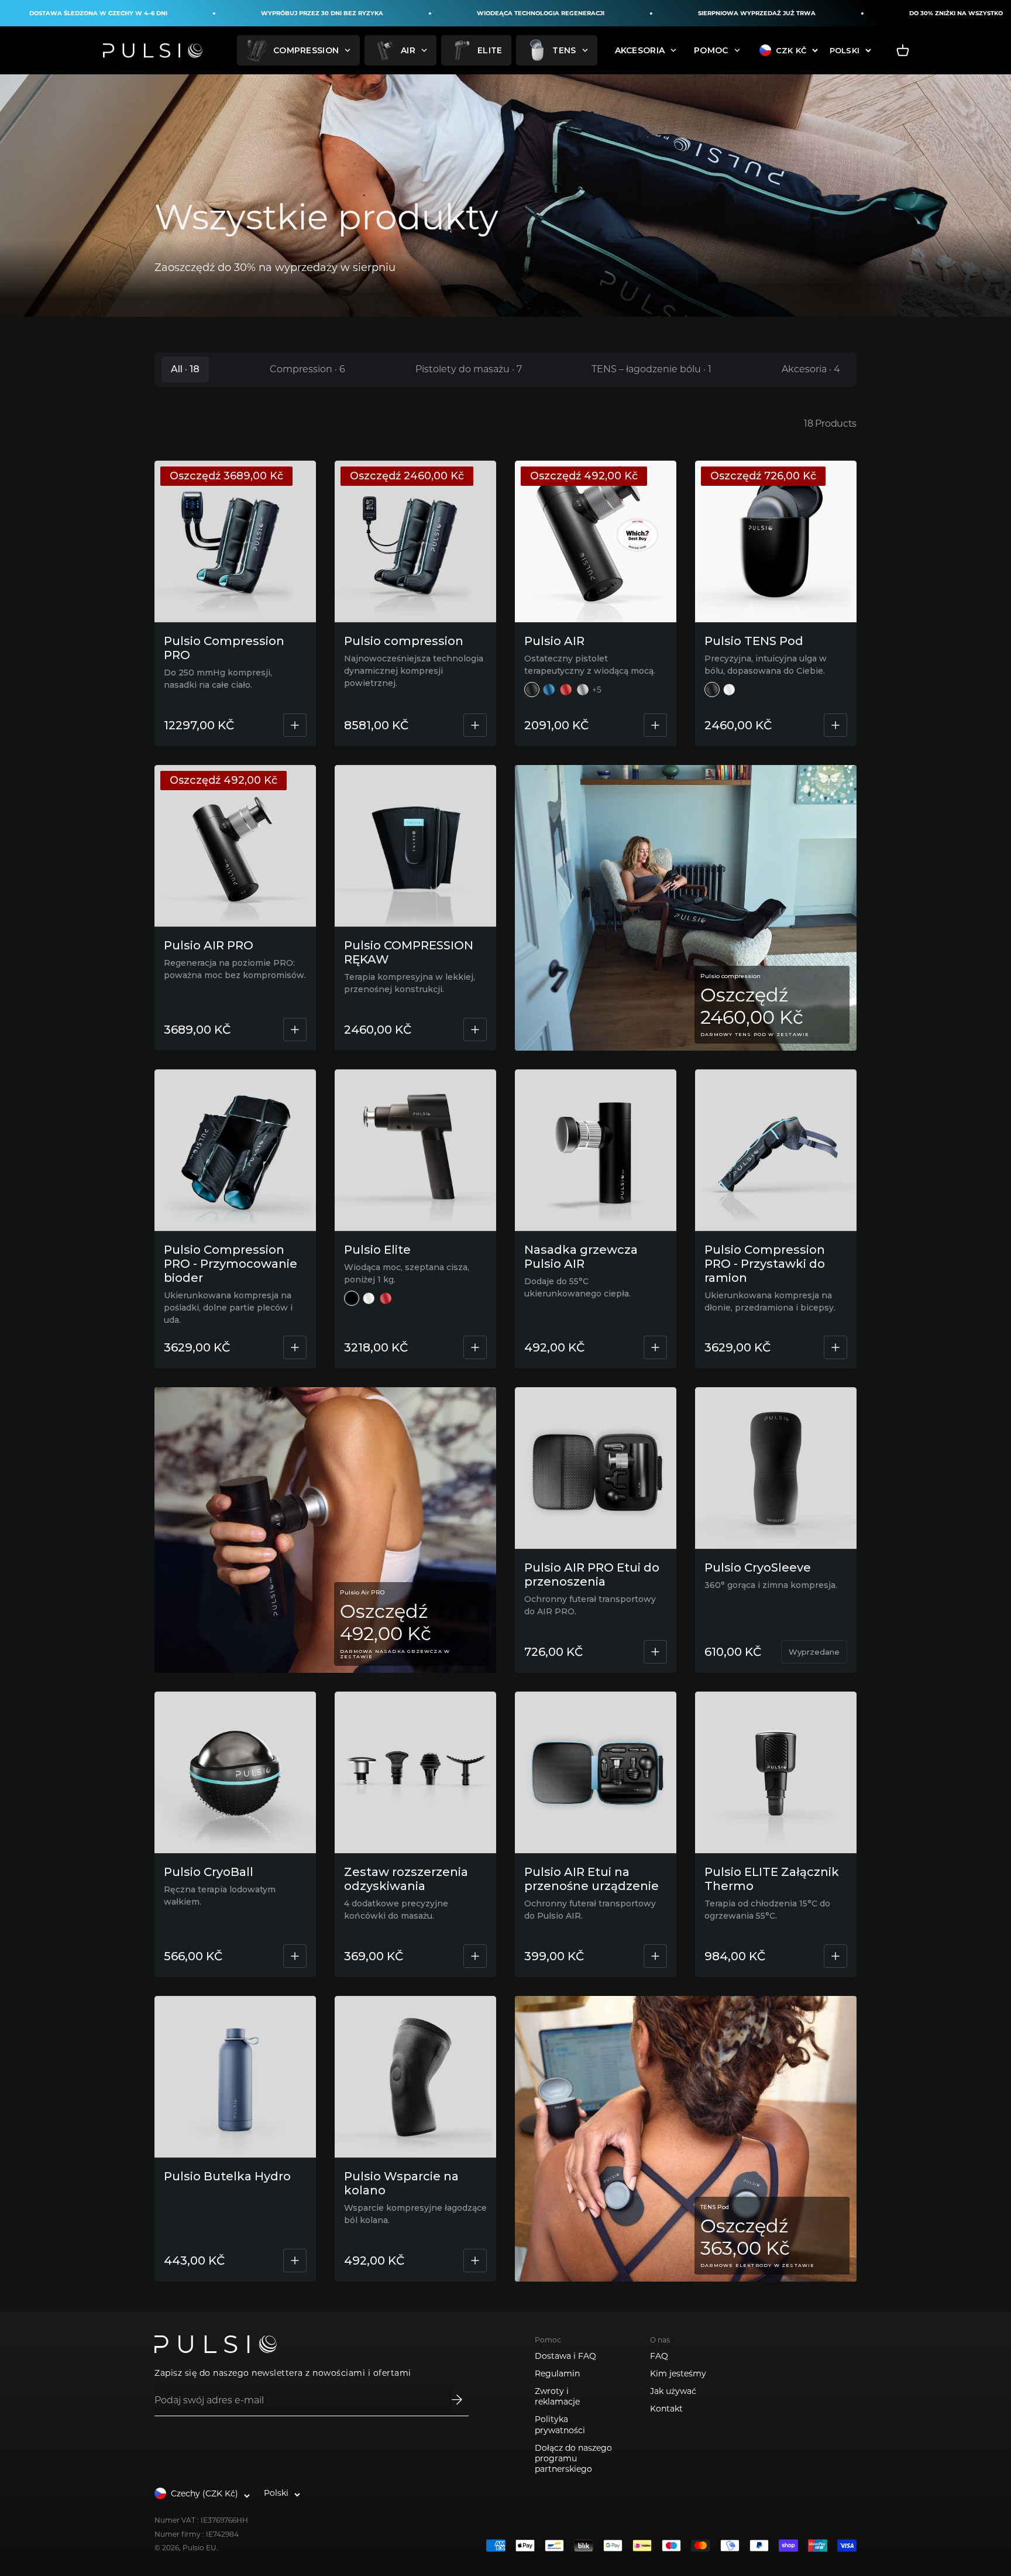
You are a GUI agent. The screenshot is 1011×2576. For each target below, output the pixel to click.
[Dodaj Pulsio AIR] (655, 725)
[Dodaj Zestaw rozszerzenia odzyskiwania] (475, 1956)
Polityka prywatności (560, 2424)
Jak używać (673, 2391)
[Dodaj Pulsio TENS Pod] (835, 725)
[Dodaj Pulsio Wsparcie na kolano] (475, 2261)
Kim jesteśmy (678, 2373)
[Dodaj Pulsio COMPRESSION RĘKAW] (475, 1030)
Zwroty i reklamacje (557, 2396)
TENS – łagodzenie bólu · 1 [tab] (651, 369)
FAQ (659, 2356)
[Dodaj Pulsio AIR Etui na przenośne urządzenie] (655, 1956)
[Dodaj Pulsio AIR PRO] (295, 1030)
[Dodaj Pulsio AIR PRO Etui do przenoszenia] (655, 1652)
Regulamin (557, 2373)
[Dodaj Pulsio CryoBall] (295, 1956)
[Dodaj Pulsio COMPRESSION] (475, 725)
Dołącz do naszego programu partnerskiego (573, 2458)
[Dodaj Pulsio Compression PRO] (295, 725)
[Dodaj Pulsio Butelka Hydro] (295, 2261)
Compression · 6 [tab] (307, 369)
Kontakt (666, 2409)
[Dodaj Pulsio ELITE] (475, 1347)
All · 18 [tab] (185, 369)
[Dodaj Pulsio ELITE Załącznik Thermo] (835, 1956)
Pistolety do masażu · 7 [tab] (469, 369)
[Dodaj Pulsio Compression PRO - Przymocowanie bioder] (295, 1347)
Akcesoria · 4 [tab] (811, 369)
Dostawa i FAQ (565, 2356)
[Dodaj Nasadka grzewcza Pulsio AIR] (655, 1347)
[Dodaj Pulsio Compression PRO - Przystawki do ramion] (835, 1347)
